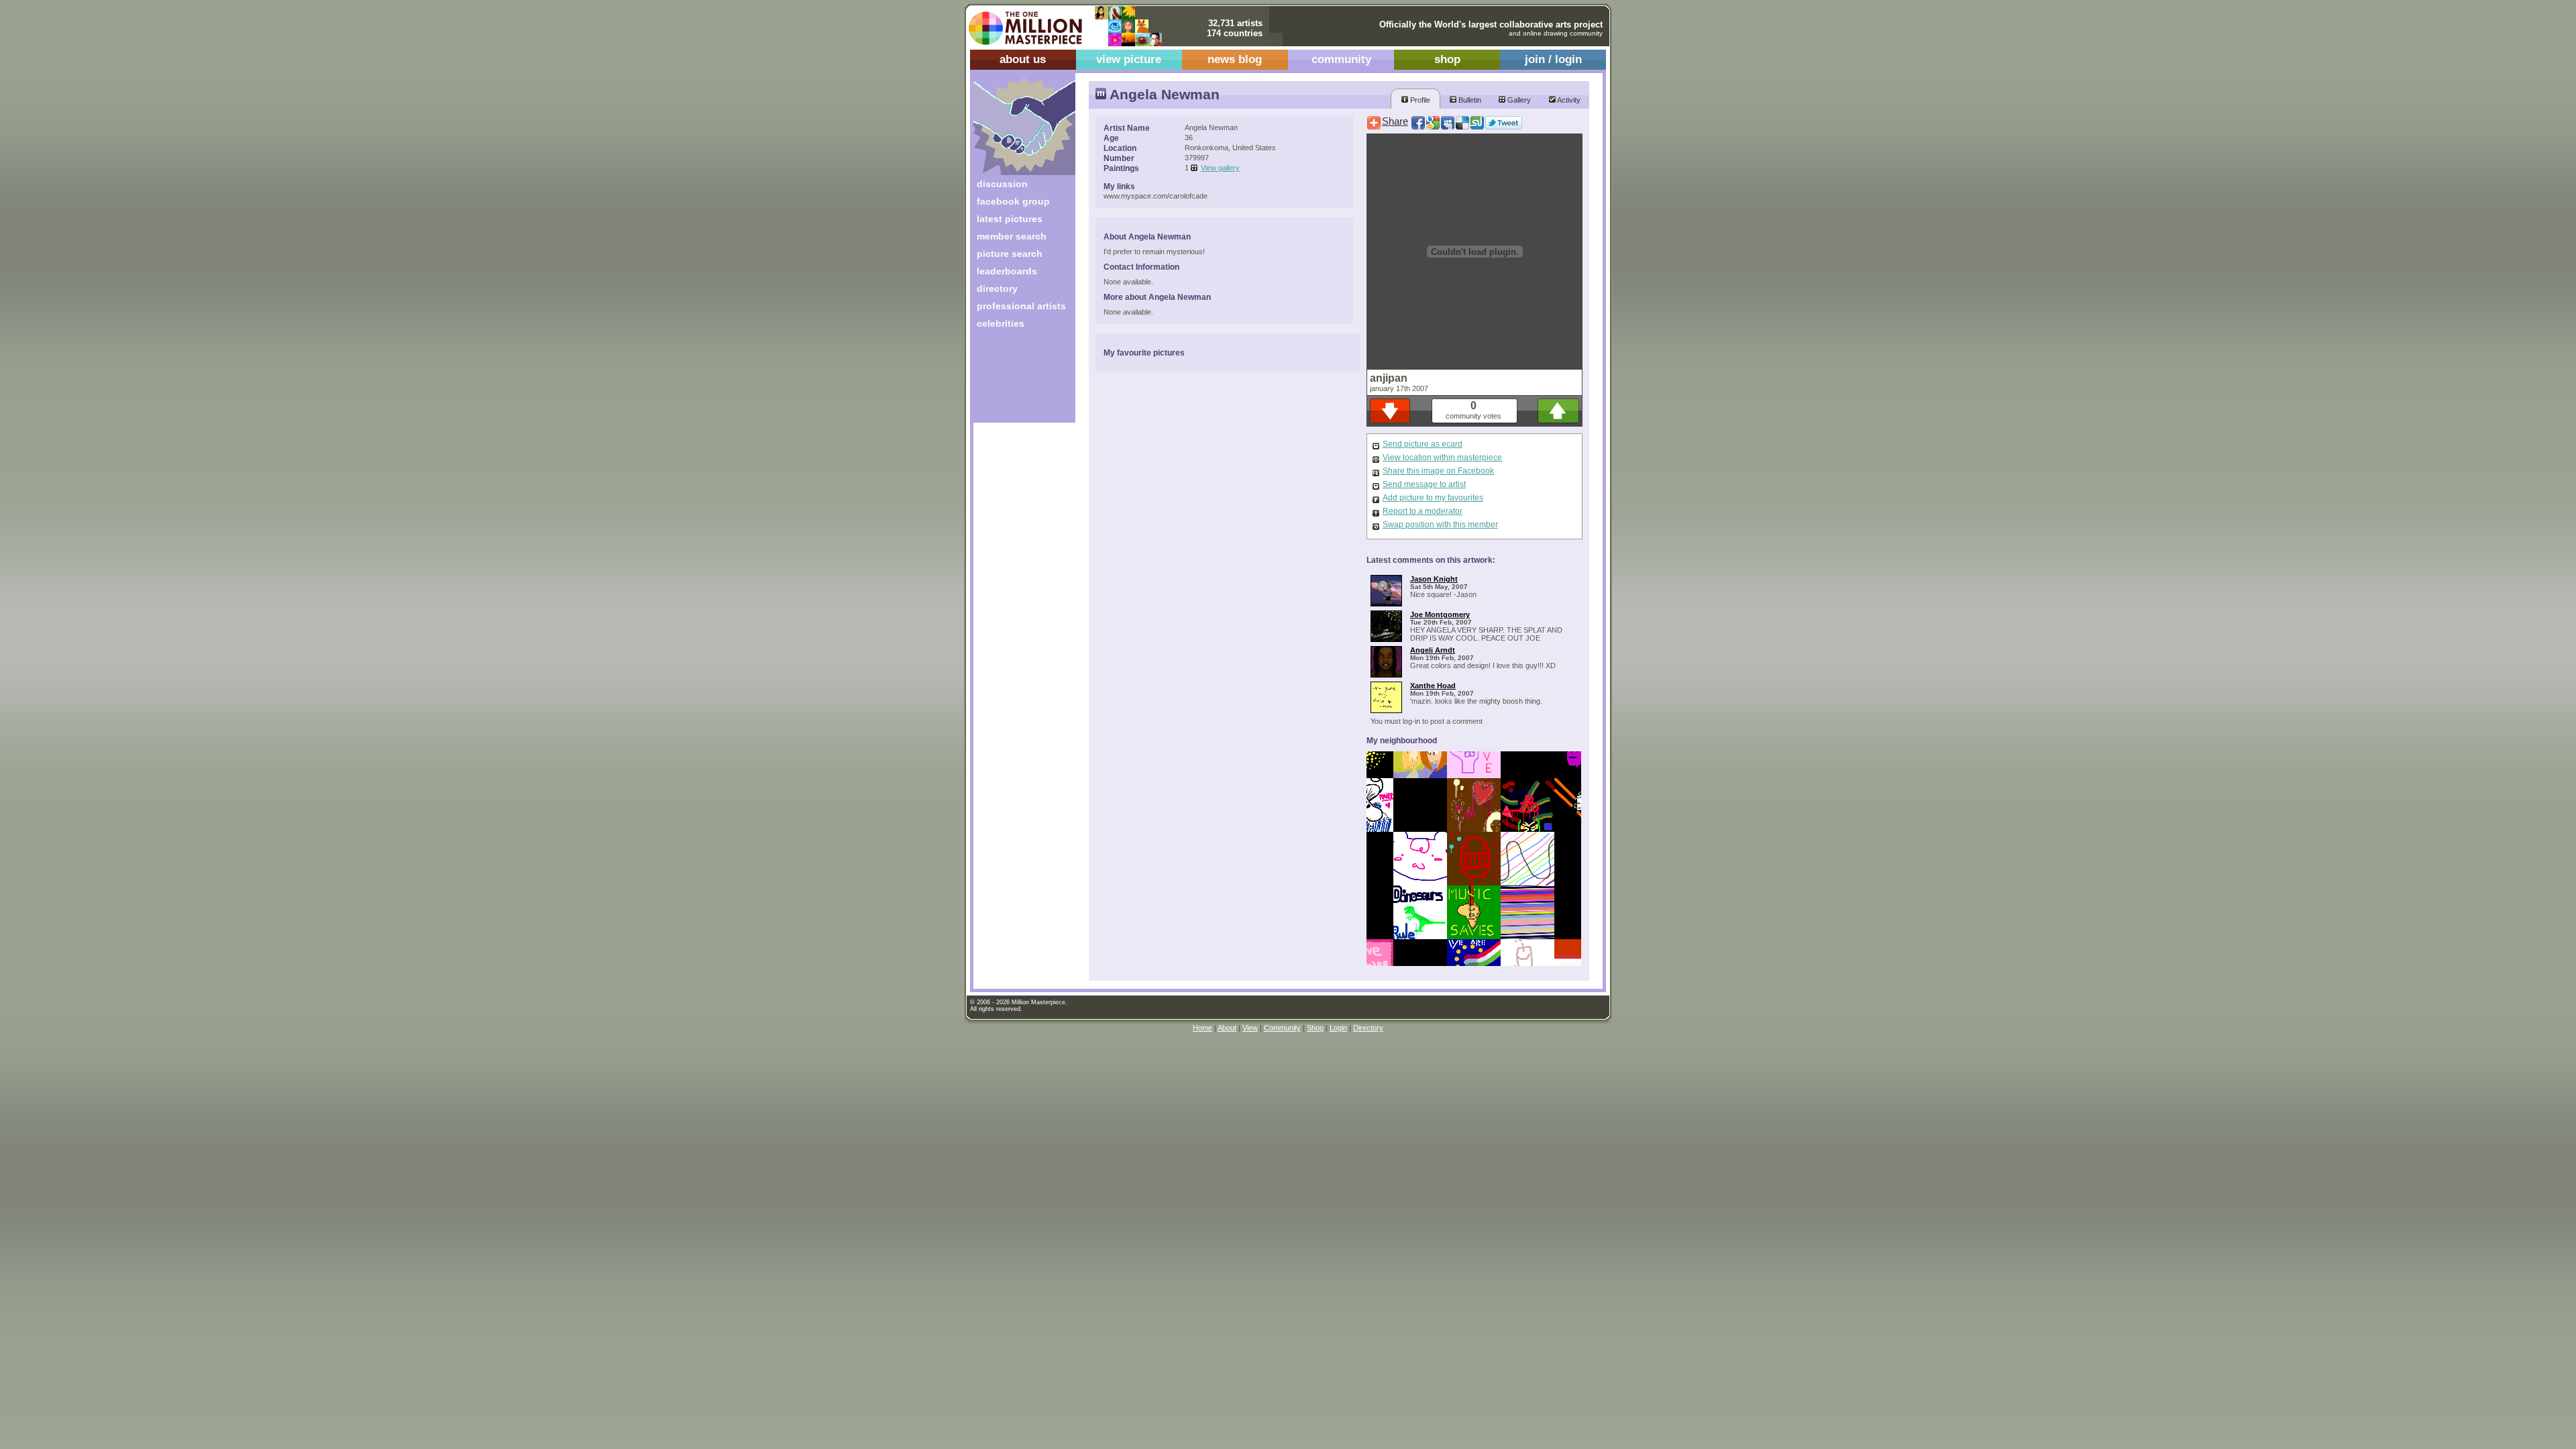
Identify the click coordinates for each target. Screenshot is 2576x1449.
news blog (1235, 59)
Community (1282, 1028)
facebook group (1013, 201)
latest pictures (1010, 219)
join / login (1553, 59)
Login (1338, 1028)
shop (1447, 59)
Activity (1568, 100)
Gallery (1518, 100)
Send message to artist (1424, 484)
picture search (1010, 254)
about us (1023, 59)
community (1341, 59)
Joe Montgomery (1440, 614)
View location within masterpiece (1442, 458)
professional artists (1021, 306)
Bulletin (1469, 100)
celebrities (1001, 323)
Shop (1315, 1028)
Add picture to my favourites (1433, 498)
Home (1202, 1028)
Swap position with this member (1440, 525)
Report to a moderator (1423, 511)
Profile (1419, 100)
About (1227, 1028)
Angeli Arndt (1433, 650)
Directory (1368, 1028)
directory (997, 288)
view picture (1129, 59)
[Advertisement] (1015, 381)
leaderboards (1007, 271)
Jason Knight (1434, 579)
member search (1012, 236)
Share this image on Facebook (1438, 471)
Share (1395, 121)
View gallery (1220, 168)
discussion (1002, 184)
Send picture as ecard (1423, 444)
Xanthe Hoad (1433, 686)
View (1250, 1028)
